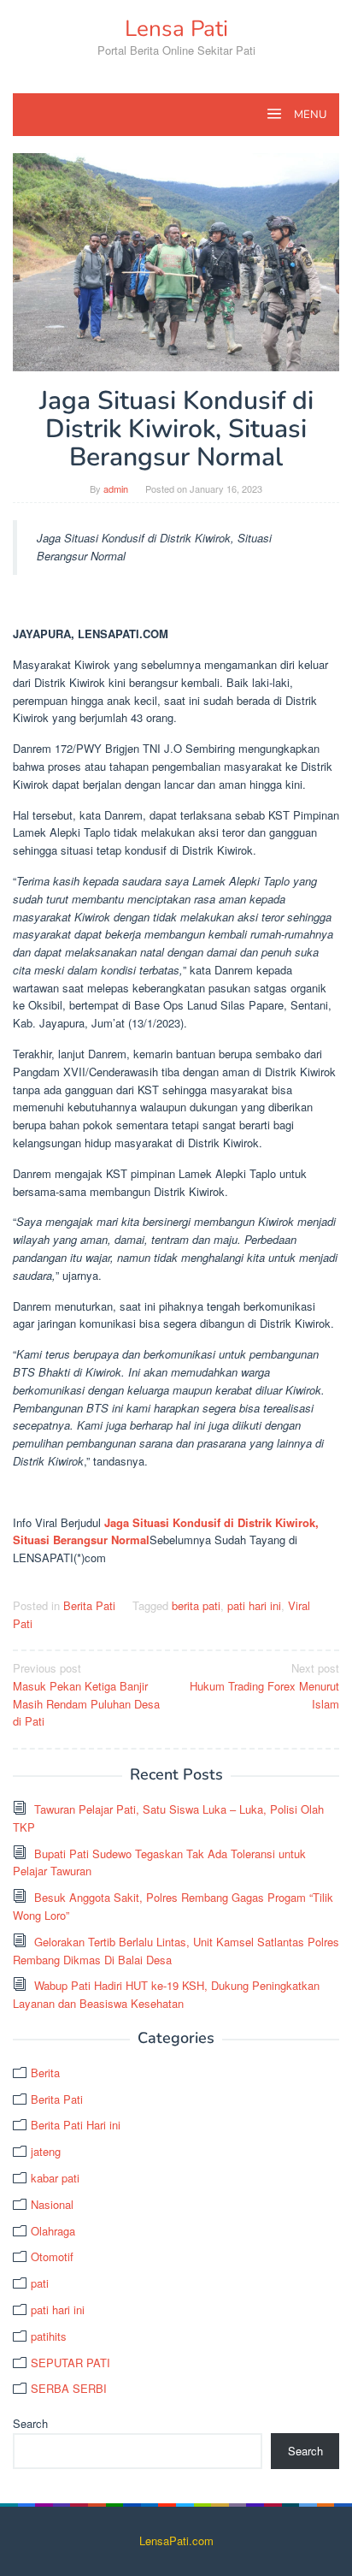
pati (40, 2283)
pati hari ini (254, 1605)
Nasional (52, 2204)
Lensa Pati (176, 29)
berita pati (196, 1605)
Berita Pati (89, 1605)
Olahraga (53, 2231)
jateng (46, 2151)
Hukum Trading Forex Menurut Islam (264, 1686)
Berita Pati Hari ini (76, 2125)
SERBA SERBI (69, 2388)
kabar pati (55, 2178)
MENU (309, 115)
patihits (49, 2336)
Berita (45, 2073)
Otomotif (52, 2256)
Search (30, 2423)
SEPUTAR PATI (70, 2363)
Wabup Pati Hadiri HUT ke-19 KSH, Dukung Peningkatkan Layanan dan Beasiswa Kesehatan (166, 1994)
